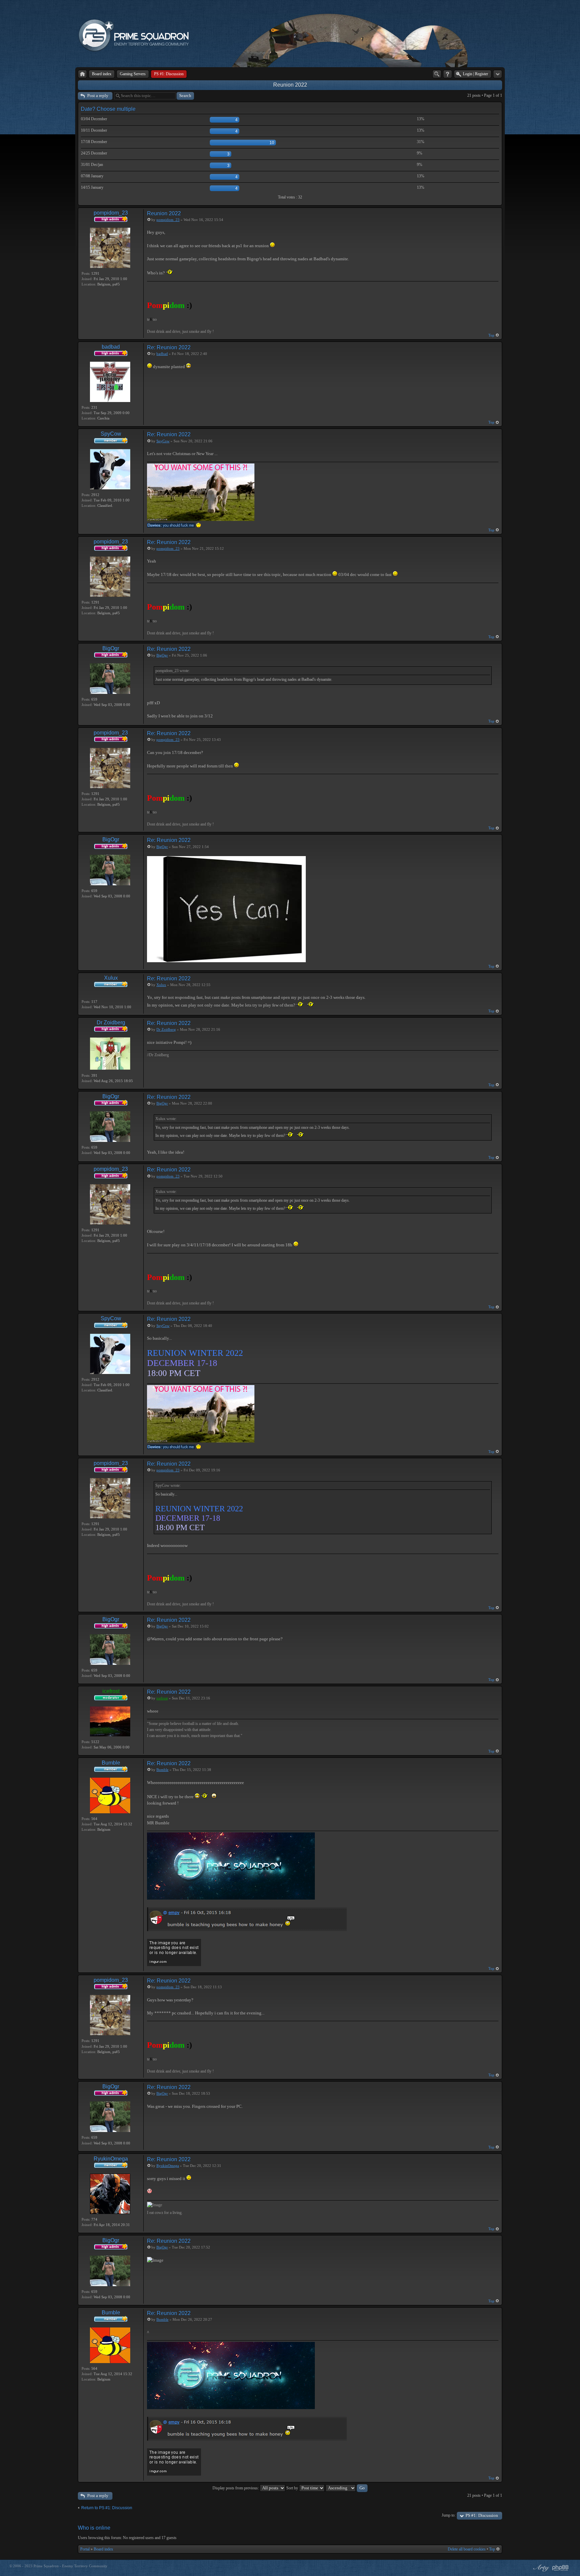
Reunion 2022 (290, 85)
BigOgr (111, 648)
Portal (85, 2549)
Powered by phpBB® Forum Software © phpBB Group (561, 2568)
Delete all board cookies (467, 2549)
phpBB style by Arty (540, 2568)
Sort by (293, 2488)
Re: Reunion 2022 (169, 347)
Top (491, 335)
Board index (103, 2549)
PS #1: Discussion (482, 2515)
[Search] (437, 74)
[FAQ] (448, 74)
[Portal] (82, 74)
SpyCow (111, 434)
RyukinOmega (111, 2159)
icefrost (111, 1691)
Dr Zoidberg (111, 1023)
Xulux (111, 978)
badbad (111, 347)
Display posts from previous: (236, 2488)
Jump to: (449, 2515)
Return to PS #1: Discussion (107, 2508)
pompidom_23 (111, 213)
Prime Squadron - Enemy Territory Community (70, 2566)
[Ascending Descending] (347, 2488)
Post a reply (98, 96)
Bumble (111, 1763)
